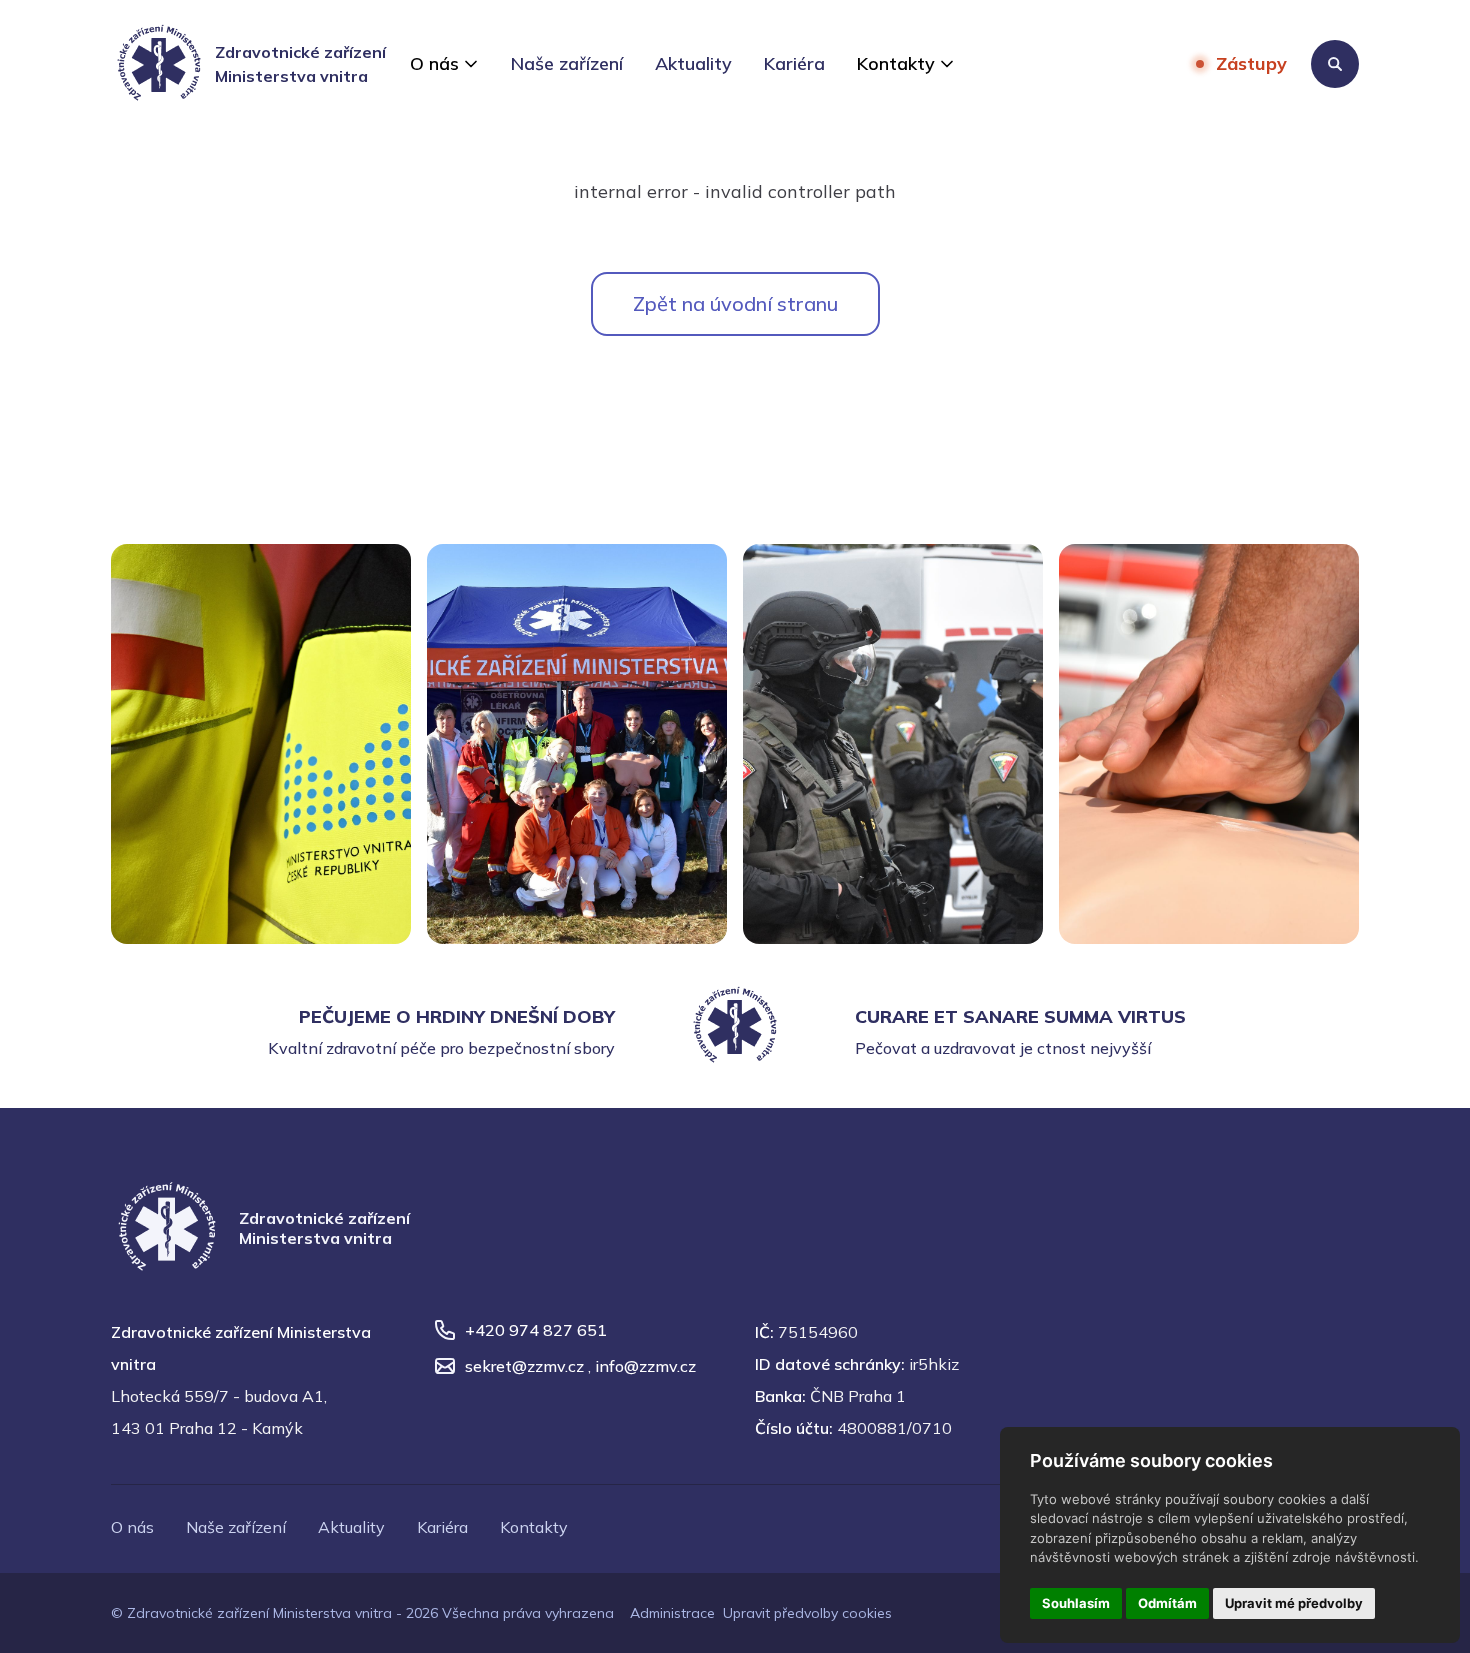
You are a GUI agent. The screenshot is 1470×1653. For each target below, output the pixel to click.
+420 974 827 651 (536, 1330)
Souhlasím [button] (1076, 1603)
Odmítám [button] (1167, 1603)
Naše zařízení (567, 63)
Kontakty (896, 63)
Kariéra (794, 63)
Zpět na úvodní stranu (735, 303)
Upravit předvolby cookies (807, 1613)
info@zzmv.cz (645, 1366)
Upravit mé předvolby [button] (1294, 1603)
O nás (434, 63)
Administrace (672, 1613)
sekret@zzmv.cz (524, 1366)
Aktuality (693, 63)
